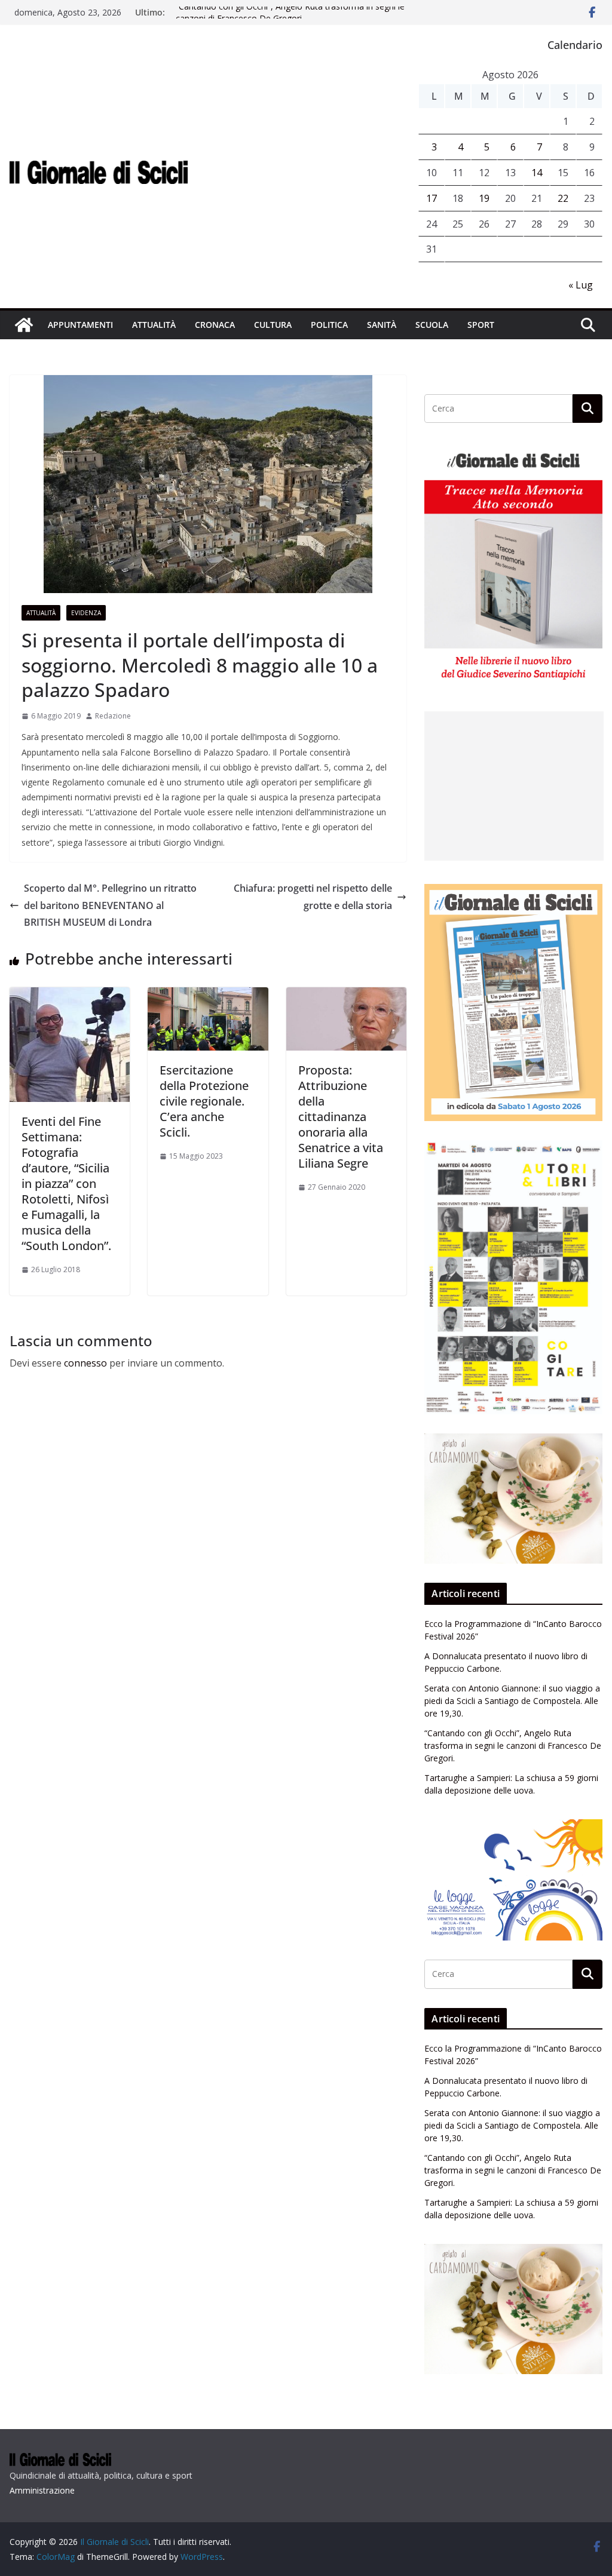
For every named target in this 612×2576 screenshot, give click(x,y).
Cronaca (215, 325)
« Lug (581, 285)
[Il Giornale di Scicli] (24, 325)
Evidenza (86, 613)
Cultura (273, 325)
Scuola (432, 325)
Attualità (154, 325)
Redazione (113, 716)
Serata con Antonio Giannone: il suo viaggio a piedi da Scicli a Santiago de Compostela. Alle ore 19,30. (512, 1701)
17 (432, 198)
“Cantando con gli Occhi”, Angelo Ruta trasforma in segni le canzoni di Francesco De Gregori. (290, 18)
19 (484, 198)
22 (563, 198)
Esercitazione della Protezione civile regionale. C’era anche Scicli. (204, 1101)
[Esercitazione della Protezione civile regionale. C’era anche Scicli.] (208, 996)
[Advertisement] (514, 786)
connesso (85, 1363)
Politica (329, 325)
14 (537, 173)
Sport (481, 325)
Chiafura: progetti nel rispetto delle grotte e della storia (313, 897)
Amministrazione (42, 2490)
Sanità (382, 325)
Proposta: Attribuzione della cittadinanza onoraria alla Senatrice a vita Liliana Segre (341, 1117)
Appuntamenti (80, 325)
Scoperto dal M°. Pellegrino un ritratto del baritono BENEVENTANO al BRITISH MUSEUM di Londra (110, 905)
